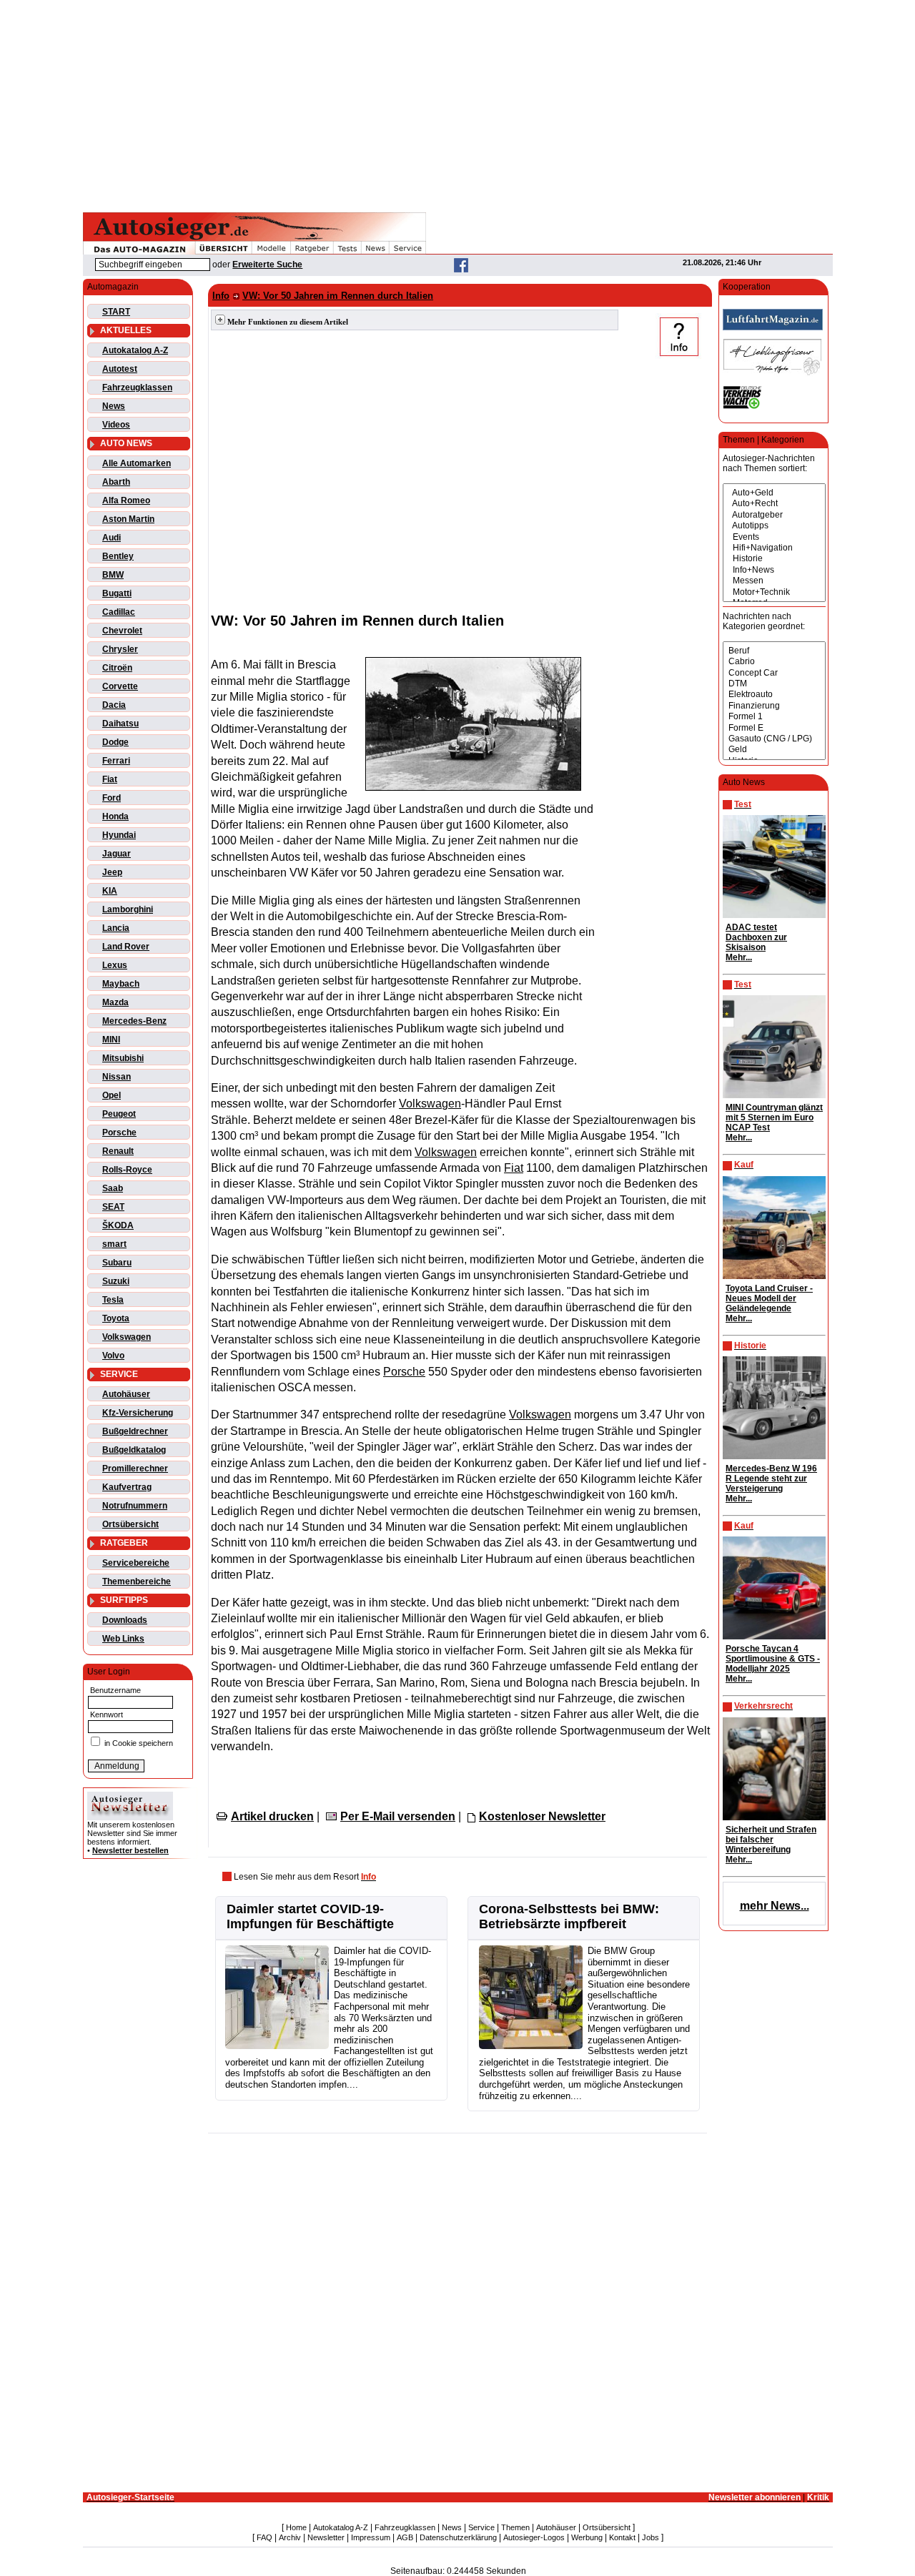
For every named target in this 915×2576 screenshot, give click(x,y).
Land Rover (126, 947)
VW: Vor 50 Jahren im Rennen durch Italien (338, 296)
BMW (113, 575)
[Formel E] (774, 728)
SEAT (113, 1207)
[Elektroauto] (774, 695)
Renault (118, 1151)
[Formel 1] (774, 717)
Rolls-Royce (127, 1170)
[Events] (774, 537)
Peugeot (119, 1114)
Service (481, 2527)
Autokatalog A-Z (135, 350)
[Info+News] (774, 570)
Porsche (119, 1132)
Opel (112, 1095)
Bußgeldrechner (135, 1431)
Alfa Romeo (126, 500)
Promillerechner (135, 1469)
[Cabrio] (774, 662)
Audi (112, 538)
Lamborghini (128, 909)
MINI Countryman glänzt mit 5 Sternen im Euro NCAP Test (774, 1117)
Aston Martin (128, 519)
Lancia (116, 928)
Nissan (117, 1077)
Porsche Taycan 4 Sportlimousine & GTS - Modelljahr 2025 (773, 1659)
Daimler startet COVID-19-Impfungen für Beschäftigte (310, 1916)
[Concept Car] (774, 673)
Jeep (112, 872)
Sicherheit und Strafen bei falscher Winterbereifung (771, 1840)
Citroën (117, 668)
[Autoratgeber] (774, 515)
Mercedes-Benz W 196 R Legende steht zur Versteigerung (771, 1479)
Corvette (120, 686)
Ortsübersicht (130, 1524)
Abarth (116, 482)
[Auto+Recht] (774, 504)
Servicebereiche (136, 1563)
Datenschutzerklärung (458, 2537)
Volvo (113, 1356)
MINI (111, 1040)
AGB (405, 2537)
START (116, 312)
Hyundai (119, 835)
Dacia (114, 705)
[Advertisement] (457, 104)
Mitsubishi (123, 1058)
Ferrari (116, 761)
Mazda (115, 1002)
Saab (113, 1188)
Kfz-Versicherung (138, 1413)
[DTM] (774, 684)
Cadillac (119, 612)
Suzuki (116, 1281)
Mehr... (739, 957)
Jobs (651, 2537)
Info (221, 296)
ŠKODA (118, 1225)
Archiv (290, 2537)
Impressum (371, 2537)
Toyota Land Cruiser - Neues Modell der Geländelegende (769, 1298)
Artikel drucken (272, 1816)
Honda (115, 816)
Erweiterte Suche (267, 265)
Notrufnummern (135, 1506)
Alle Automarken (137, 463)
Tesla (113, 1300)
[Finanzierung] (774, 706)
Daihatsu (120, 724)
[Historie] (774, 559)
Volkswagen (127, 1337)
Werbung (587, 2537)
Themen (515, 2527)
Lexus (115, 965)
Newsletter (326, 2537)
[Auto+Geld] (774, 493)
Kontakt (622, 2537)
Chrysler (120, 649)
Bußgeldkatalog (134, 1450)
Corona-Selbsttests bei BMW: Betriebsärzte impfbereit (569, 1916)
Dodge (115, 742)
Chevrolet (122, 631)
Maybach (121, 984)
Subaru (117, 1263)
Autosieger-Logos (534, 2537)
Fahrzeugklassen (137, 388)
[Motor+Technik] (774, 592)
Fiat (110, 779)
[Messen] (774, 581)
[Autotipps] (774, 526)
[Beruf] (774, 651)
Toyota (116, 1318)
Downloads (125, 1620)
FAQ (264, 2537)
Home (296, 2527)
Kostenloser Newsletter (542, 1816)
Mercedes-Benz (134, 1021)
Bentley (118, 556)
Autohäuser (126, 1394)
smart (114, 1244)
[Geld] (774, 750)
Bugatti (117, 593)
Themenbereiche (137, 1581)
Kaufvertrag (127, 1487)
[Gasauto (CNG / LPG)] (774, 739)
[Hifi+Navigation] (774, 548)
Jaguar (117, 854)
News (114, 406)
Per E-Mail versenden (398, 1816)
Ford (112, 798)
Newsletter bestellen (130, 1850)
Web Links (123, 1639)
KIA (110, 891)
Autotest (120, 369)
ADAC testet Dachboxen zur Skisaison (756, 937)
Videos (116, 425)
